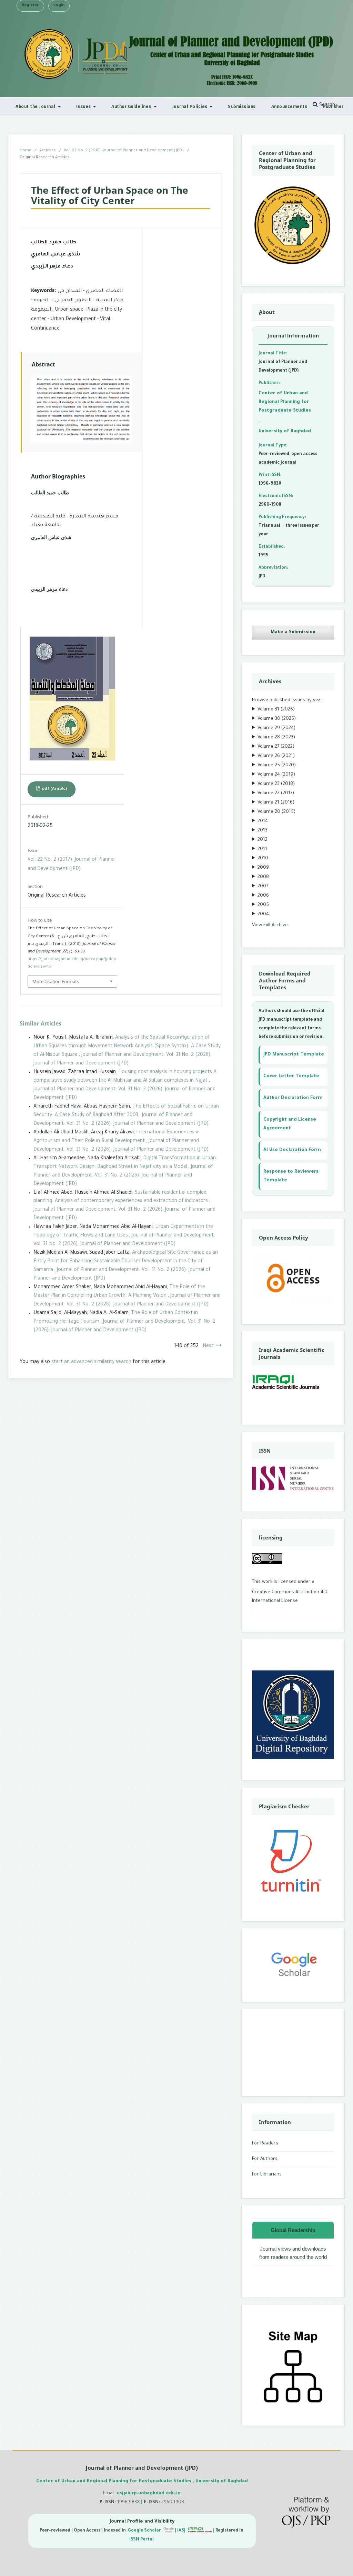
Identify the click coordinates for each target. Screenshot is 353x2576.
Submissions (242, 106)
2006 (263, 896)
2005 (263, 905)
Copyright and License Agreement (290, 1124)
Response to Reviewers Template (291, 1176)
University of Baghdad (285, 431)
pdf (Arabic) (54, 789)
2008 (263, 877)
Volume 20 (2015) (276, 812)
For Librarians (267, 2175)
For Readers (265, 2144)
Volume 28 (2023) (276, 738)
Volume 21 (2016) (276, 803)
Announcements (289, 106)
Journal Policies (190, 106)
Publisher (333, 106)
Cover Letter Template (291, 1076)
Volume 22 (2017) (276, 793)
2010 (263, 858)
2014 (263, 821)
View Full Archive (270, 925)
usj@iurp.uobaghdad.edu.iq (149, 2493)
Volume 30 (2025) (277, 719)
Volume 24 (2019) (276, 775)
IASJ (182, 2531)
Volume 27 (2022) (276, 747)
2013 (263, 831)
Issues (84, 106)
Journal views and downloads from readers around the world (293, 2253)
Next (208, 1346)
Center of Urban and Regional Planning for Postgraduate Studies (285, 402)
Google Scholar (145, 2531)
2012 (263, 840)
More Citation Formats (56, 981)
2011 (262, 849)
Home (26, 151)
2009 (263, 868)
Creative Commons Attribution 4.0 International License (290, 1597)
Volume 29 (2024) (276, 728)
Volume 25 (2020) (277, 765)
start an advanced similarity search (91, 1362)
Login (59, 6)
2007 (263, 886)
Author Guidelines (132, 106)
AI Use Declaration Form (292, 1150)
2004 (263, 914)
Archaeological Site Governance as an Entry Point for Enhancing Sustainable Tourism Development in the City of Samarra (126, 1262)
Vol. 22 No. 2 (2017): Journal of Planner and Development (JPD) (124, 151)
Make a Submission (293, 632)
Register (30, 6)
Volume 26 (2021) (276, 756)
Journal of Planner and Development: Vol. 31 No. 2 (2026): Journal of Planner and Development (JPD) (123, 1176)
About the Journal (36, 106)
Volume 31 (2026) (276, 710)
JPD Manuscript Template (294, 1055)
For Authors (265, 2159)
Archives (48, 151)
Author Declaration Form (293, 1098)
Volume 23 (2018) (276, 784)
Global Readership (293, 2230)
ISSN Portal (142, 2540)
